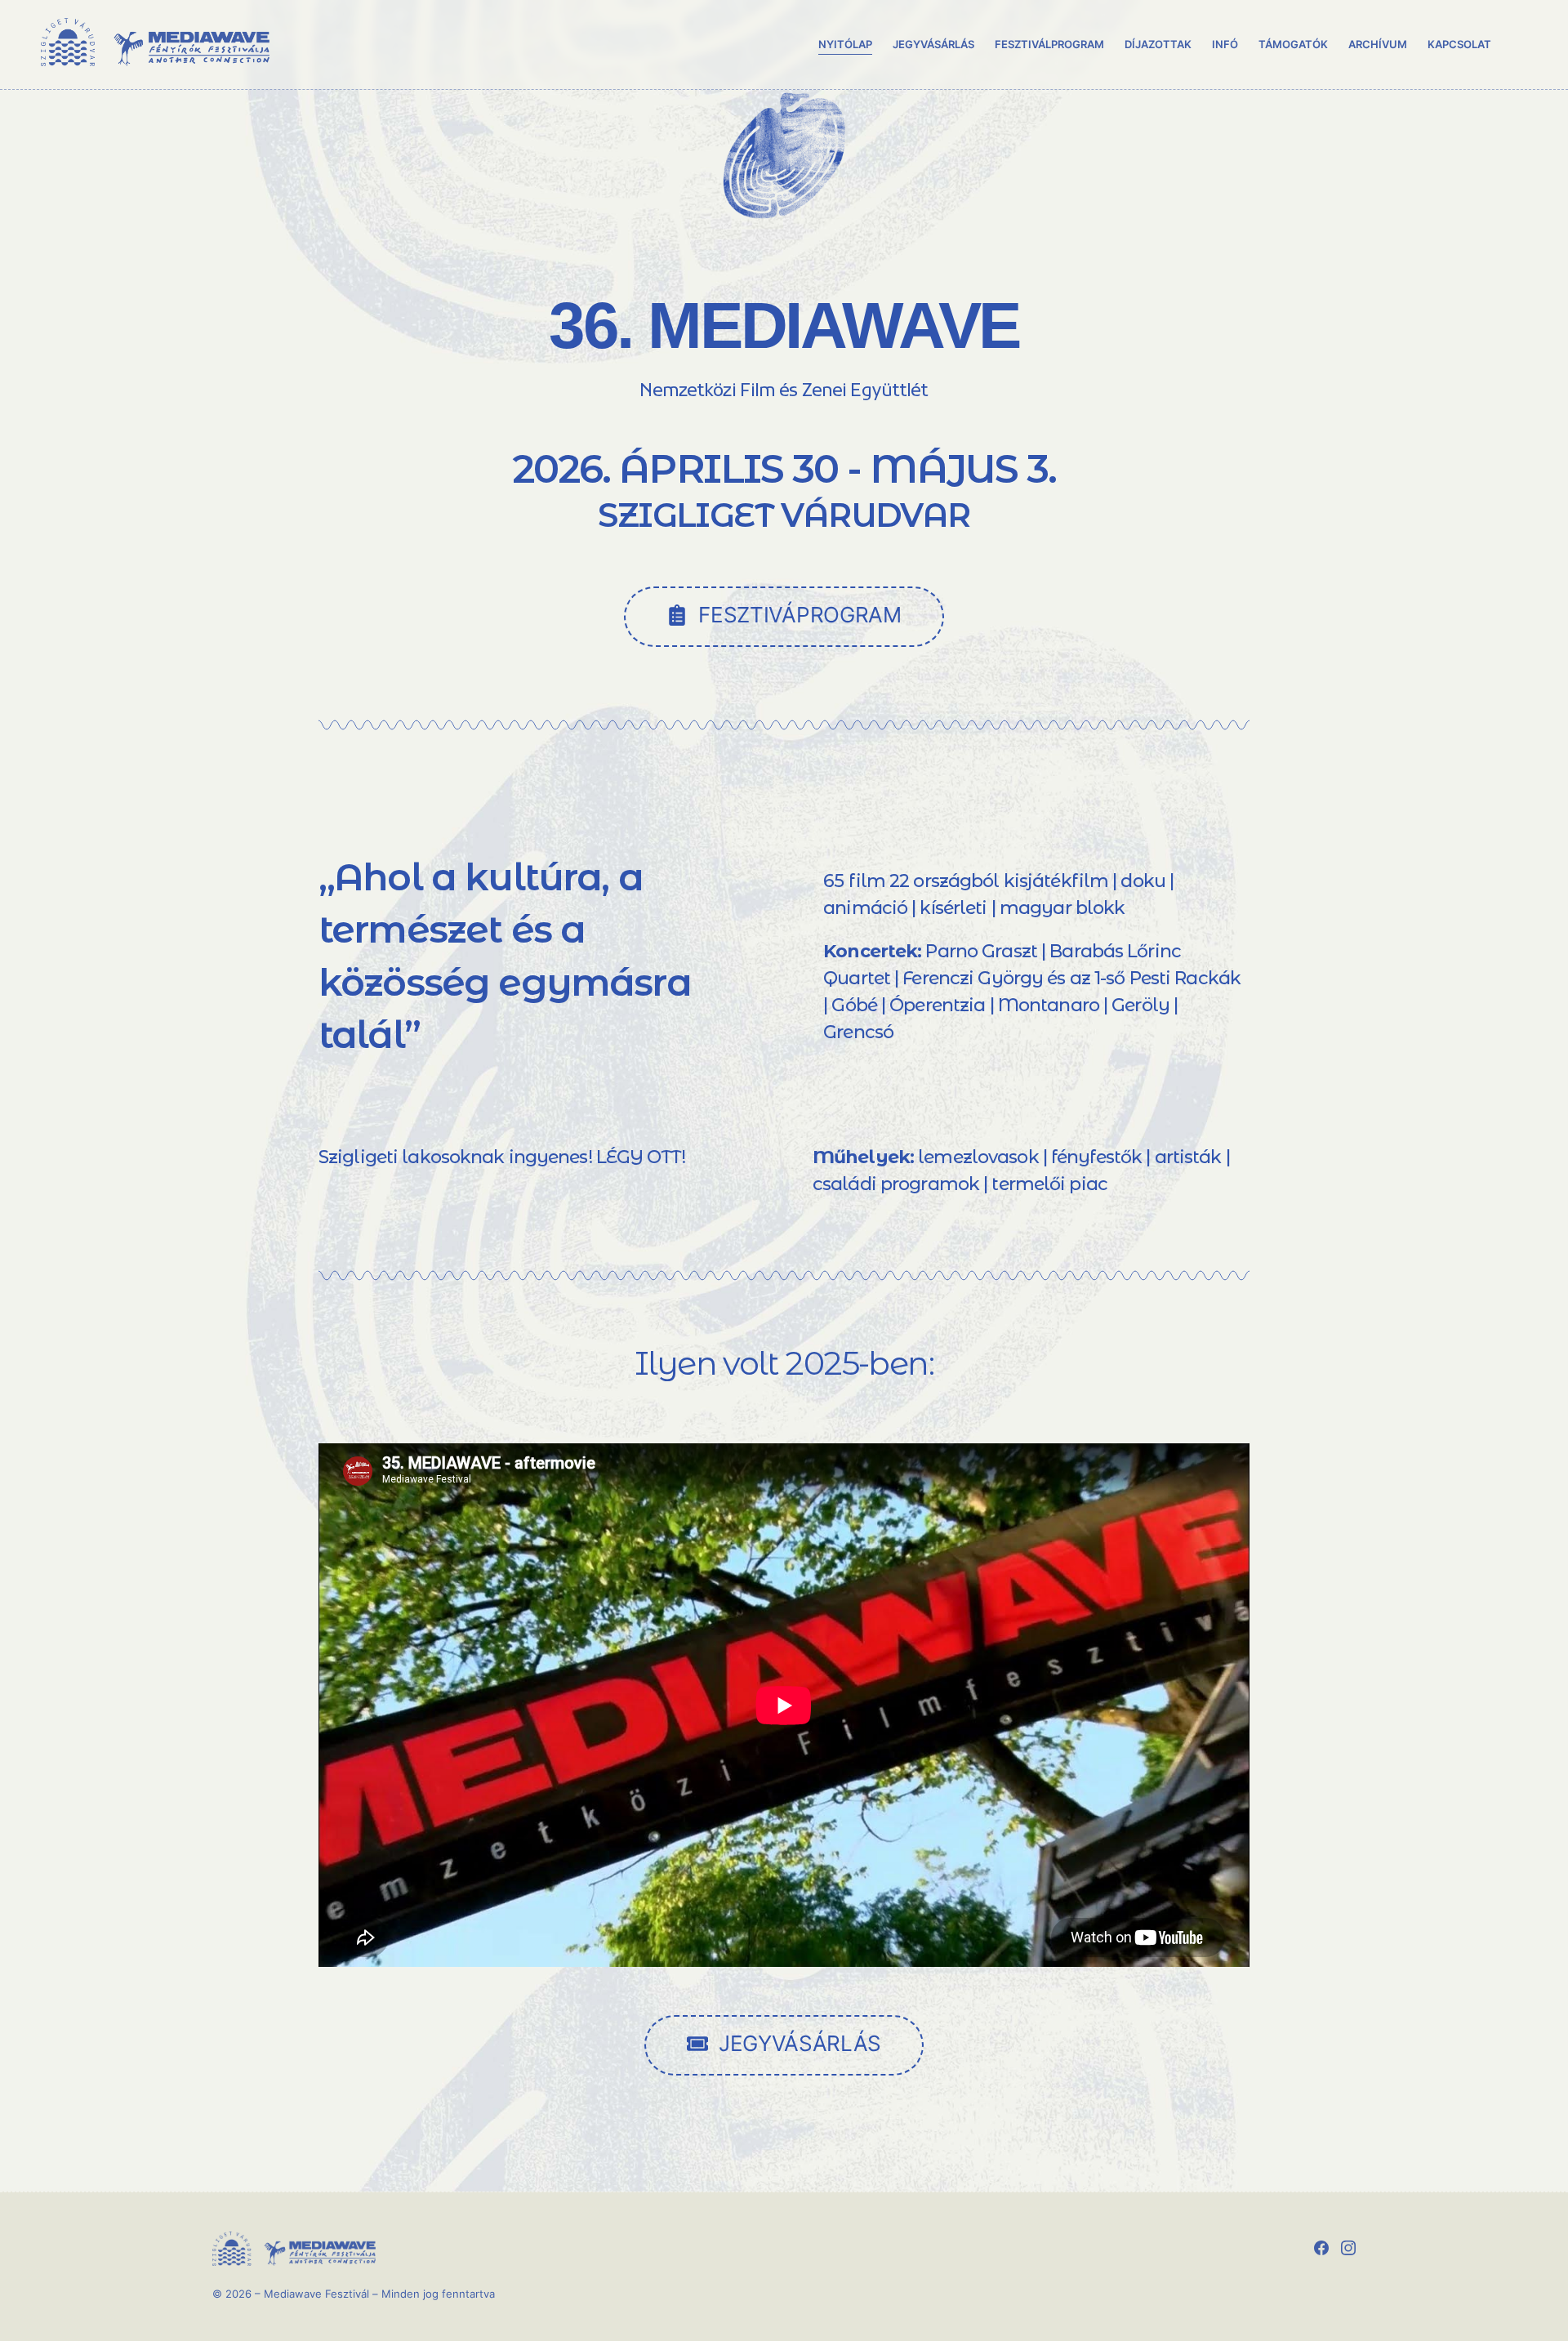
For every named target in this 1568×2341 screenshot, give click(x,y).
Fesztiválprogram (1049, 44)
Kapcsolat (1459, 44)
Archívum (1378, 44)
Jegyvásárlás (933, 44)
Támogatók (1293, 44)
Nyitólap (845, 44)
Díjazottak (1158, 44)
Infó (1225, 44)
